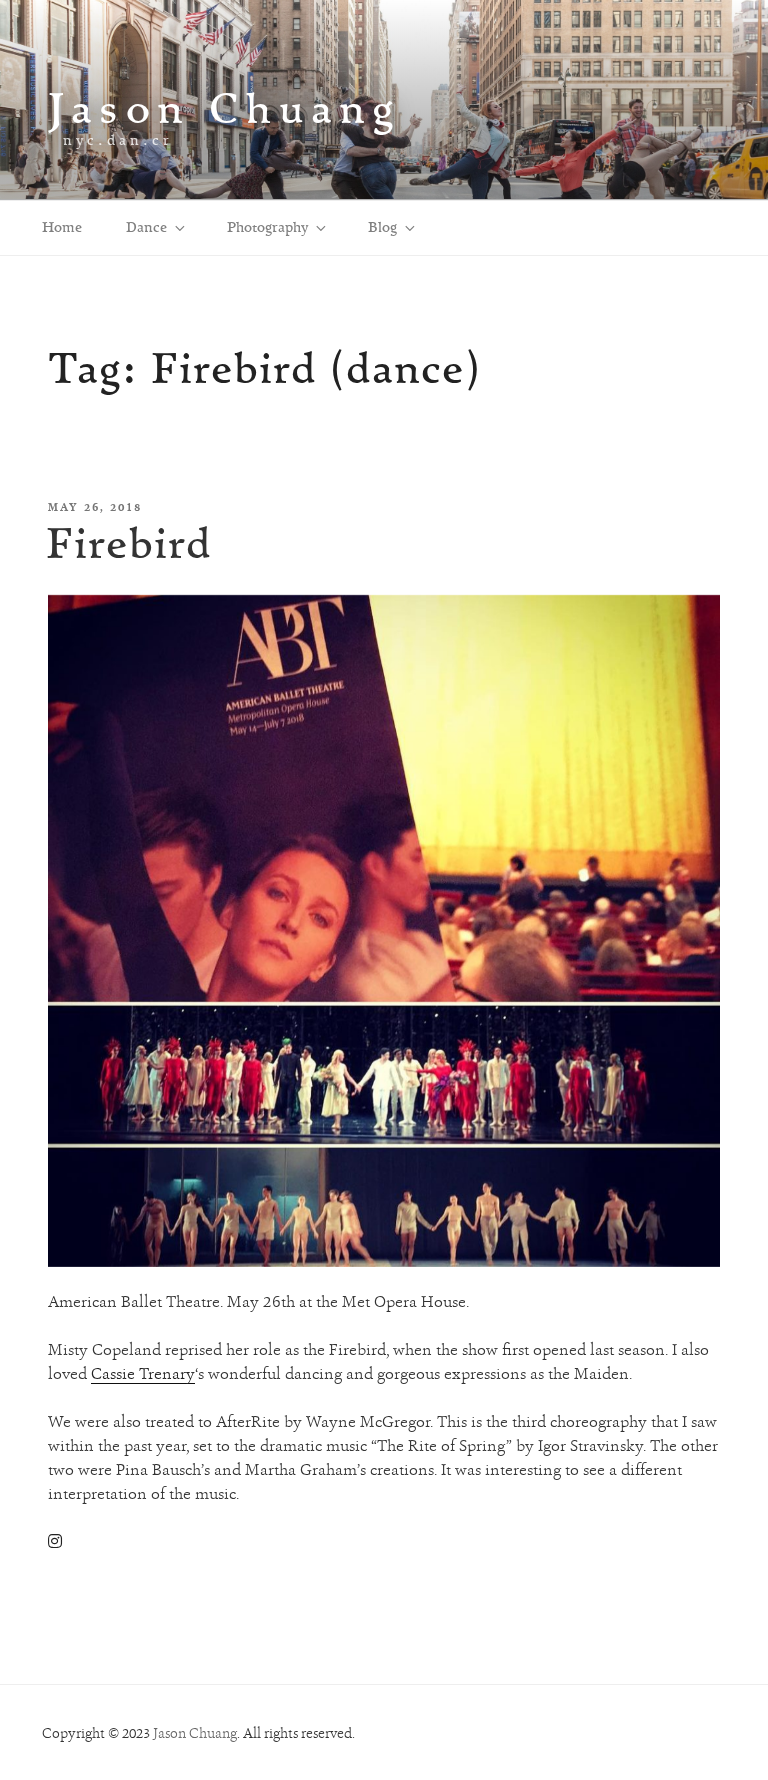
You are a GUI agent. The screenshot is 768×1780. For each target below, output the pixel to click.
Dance (146, 227)
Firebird (129, 542)
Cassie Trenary (143, 1373)
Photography (267, 227)
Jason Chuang (224, 107)
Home (62, 227)
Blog (382, 227)
